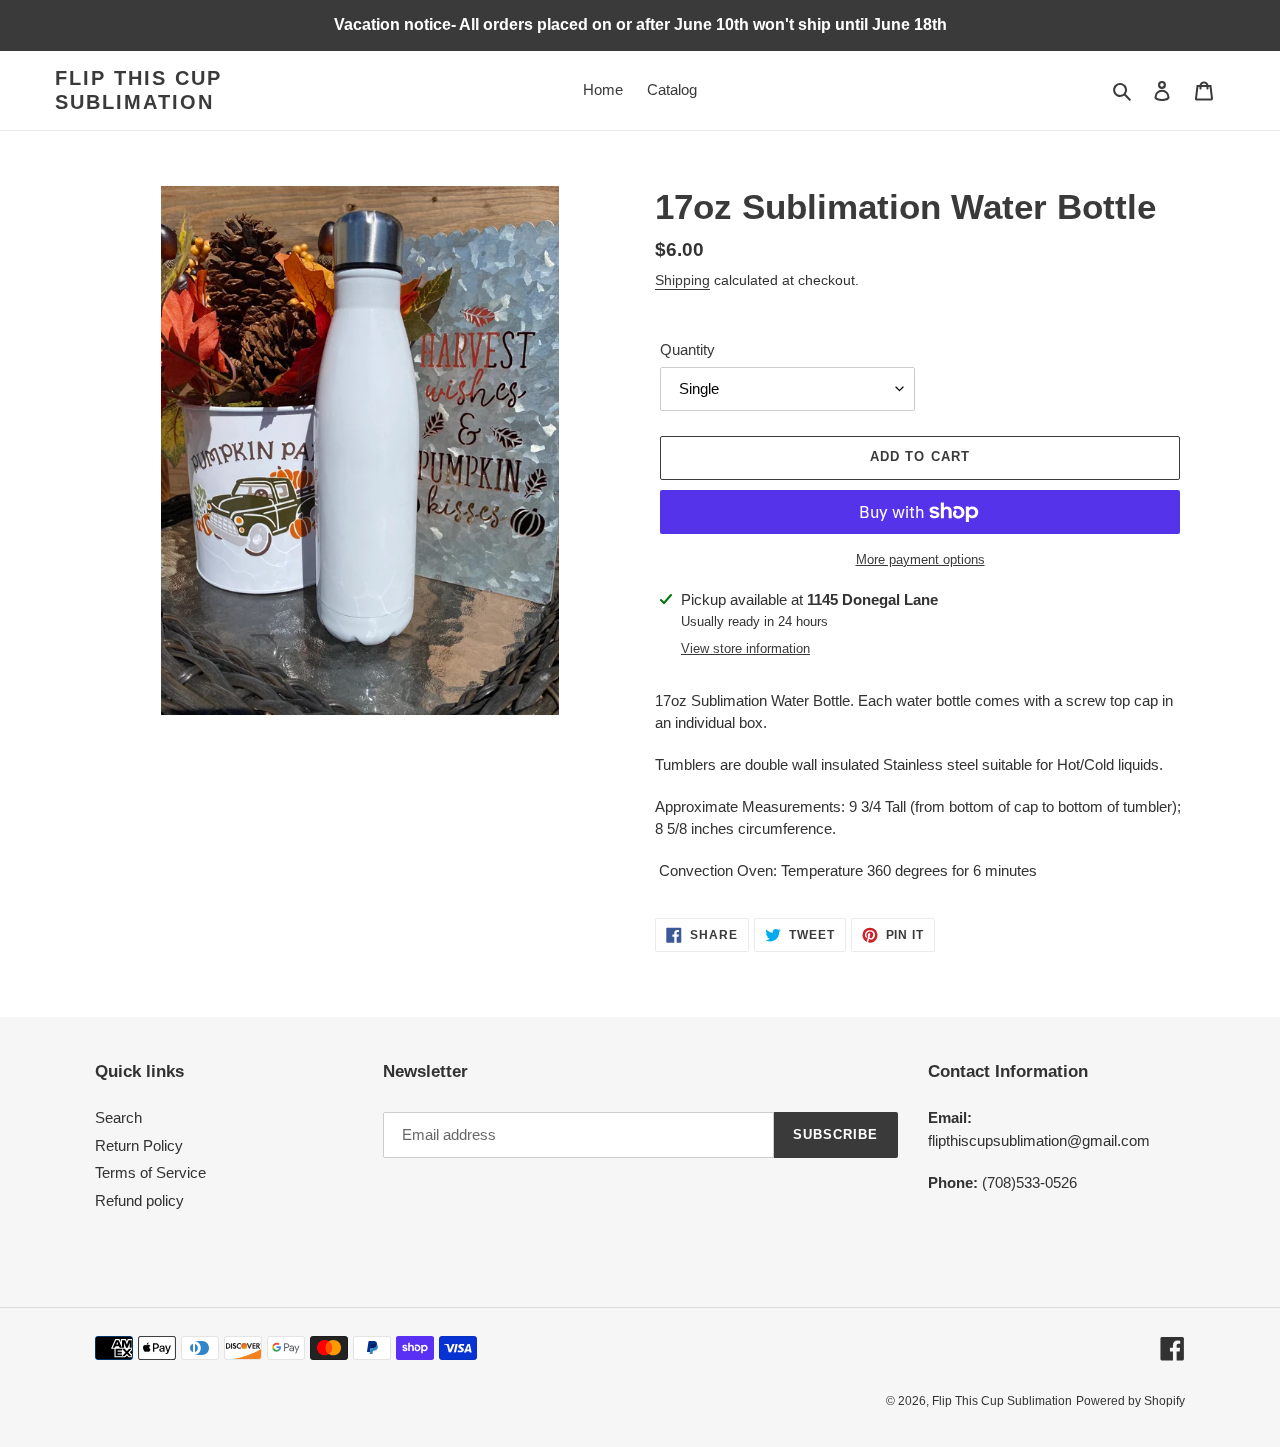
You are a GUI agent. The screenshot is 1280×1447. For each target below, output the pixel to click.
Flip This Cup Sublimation (138, 90)
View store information (745, 648)
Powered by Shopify (1130, 1401)
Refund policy (139, 1200)
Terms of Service (150, 1172)
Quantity (687, 349)
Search (118, 1117)
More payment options (920, 559)
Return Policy (139, 1145)
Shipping (682, 280)
